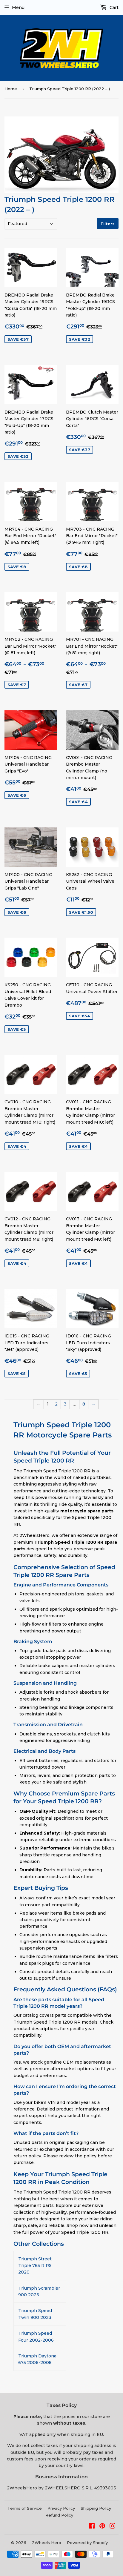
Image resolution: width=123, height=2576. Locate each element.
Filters (108, 224)
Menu (18, 7)
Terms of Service (25, 2508)
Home (11, 89)
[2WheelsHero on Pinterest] (102, 2527)
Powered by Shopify (87, 2543)
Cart (113, 7)
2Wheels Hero (47, 2543)
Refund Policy (59, 2515)
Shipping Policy (96, 2508)
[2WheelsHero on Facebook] (92, 2527)
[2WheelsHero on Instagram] (113, 2527)
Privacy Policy (61, 2508)
